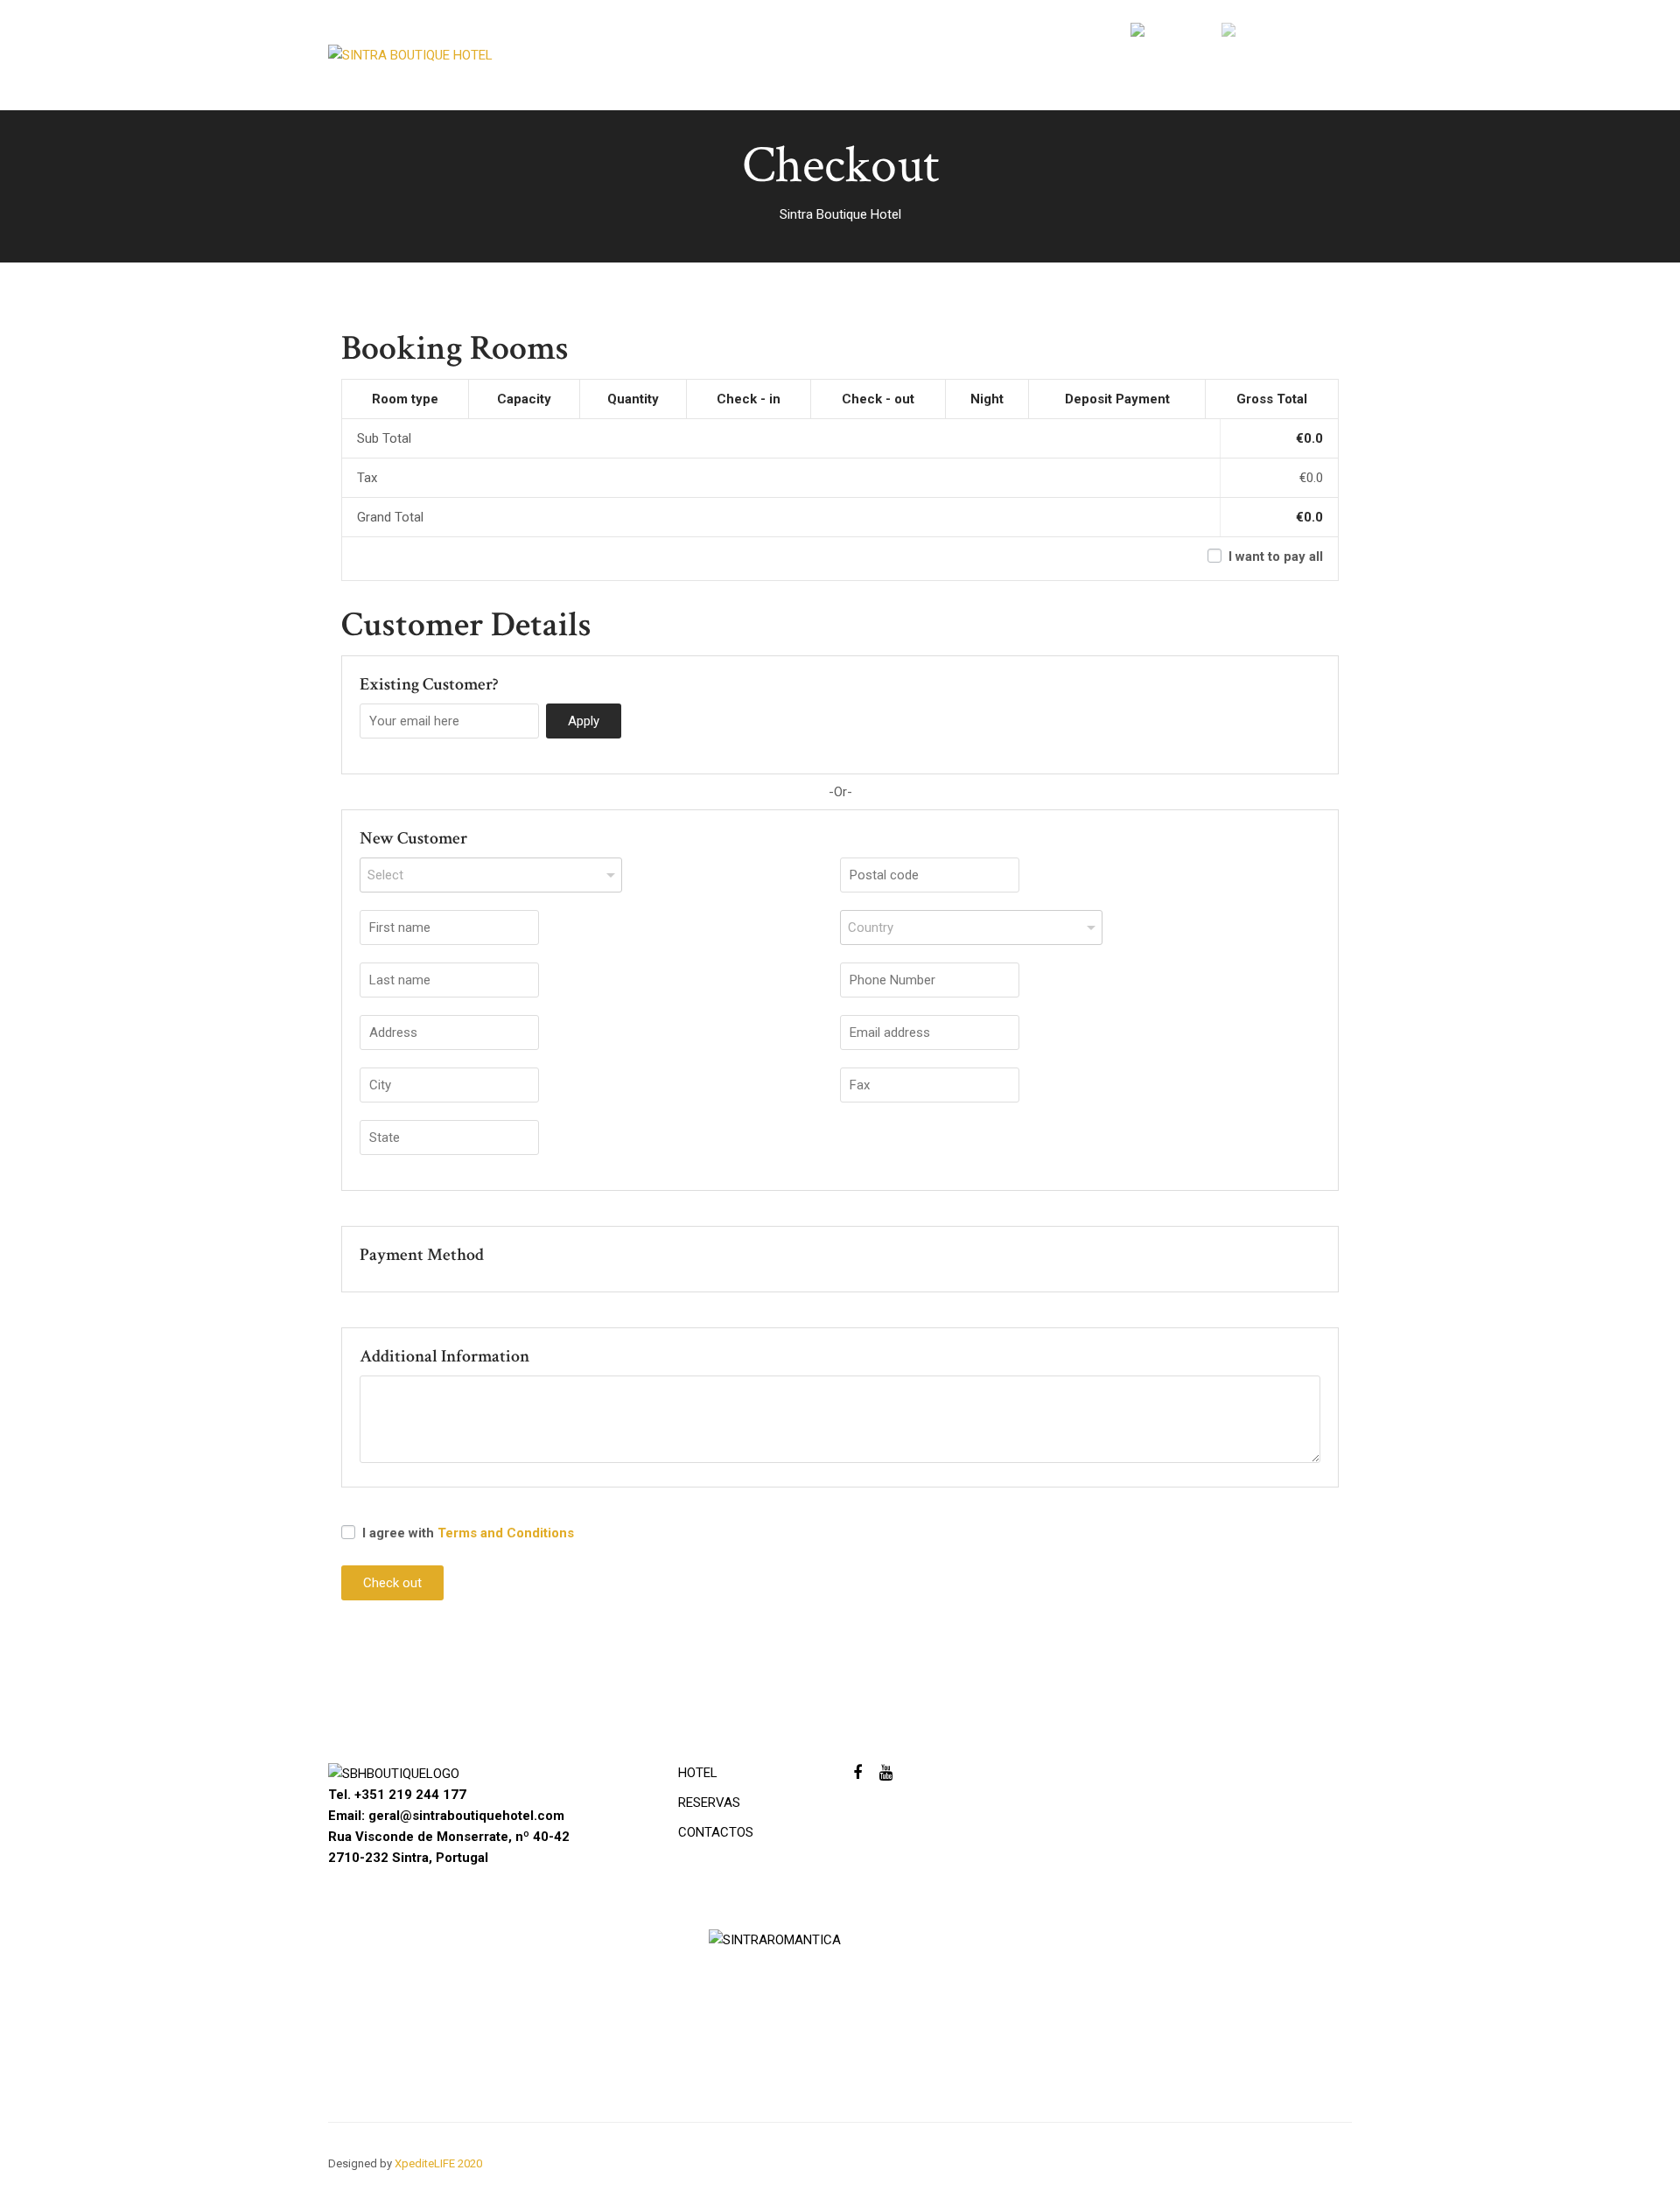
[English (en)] (1258, 34)
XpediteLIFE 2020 (438, 2163)
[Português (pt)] (1174, 34)
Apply (584, 721)
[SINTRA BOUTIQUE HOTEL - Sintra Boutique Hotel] (459, 59)
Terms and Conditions (506, 1533)
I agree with (466, 1533)
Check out (392, 1583)
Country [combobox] (871, 927)
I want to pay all (1274, 556)
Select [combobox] (385, 875)
